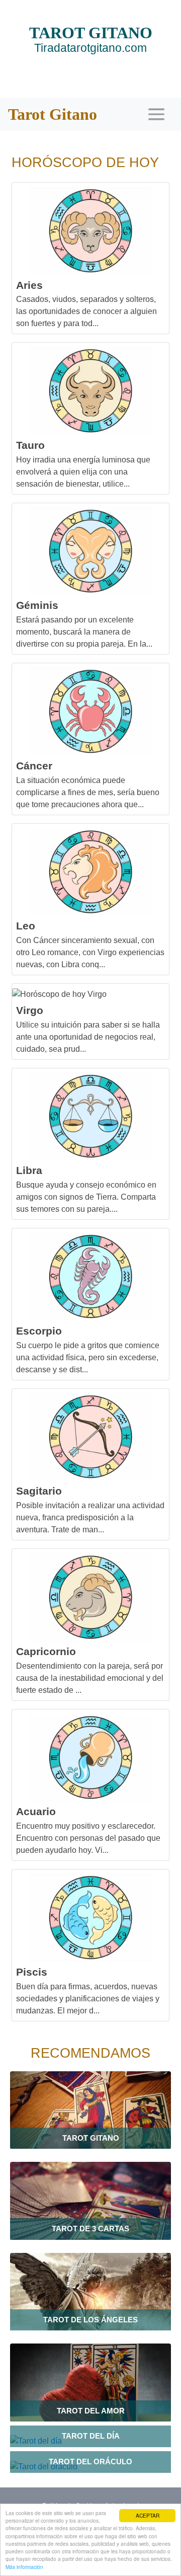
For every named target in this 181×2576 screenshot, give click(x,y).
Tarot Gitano (53, 114)
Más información (24, 2567)
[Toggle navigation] (156, 114)
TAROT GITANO (91, 39)
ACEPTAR (148, 2515)
